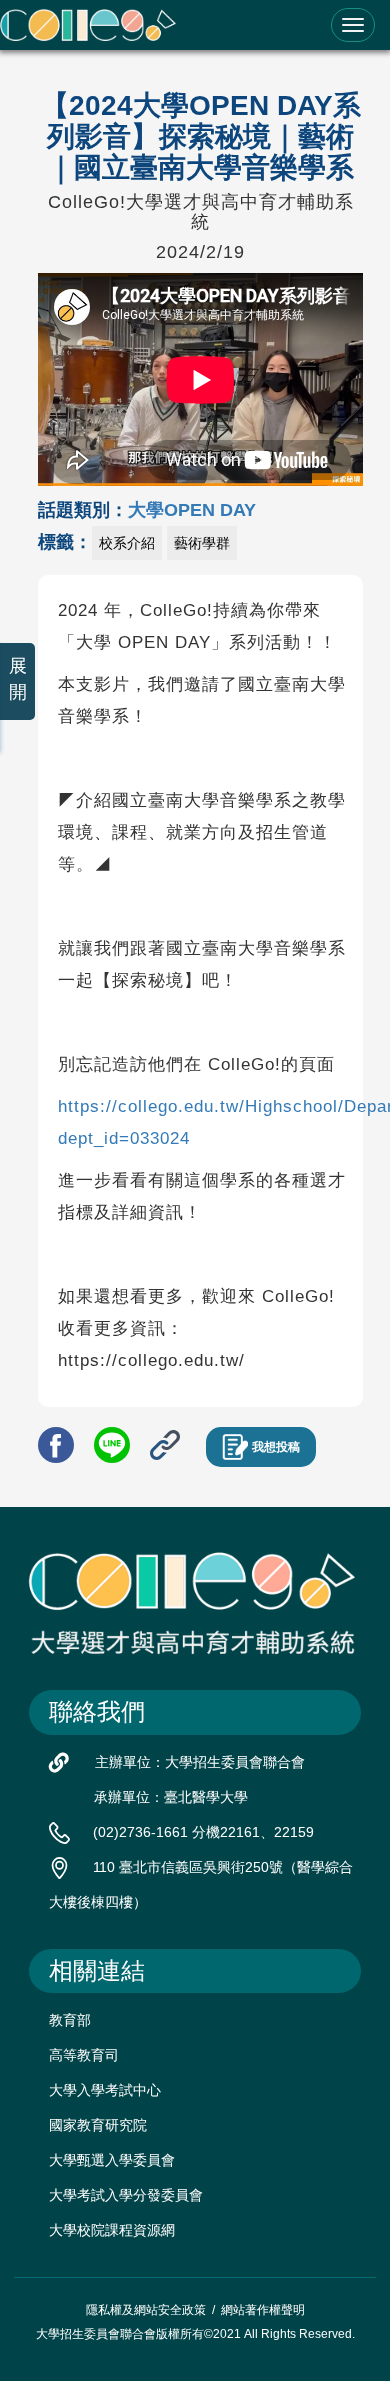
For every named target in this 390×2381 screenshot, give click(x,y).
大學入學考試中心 (105, 2090)
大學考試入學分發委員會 (126, 2195)
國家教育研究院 (98, 2125)
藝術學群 (202, 543)
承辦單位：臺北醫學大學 (171, 1797)
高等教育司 (84, 2055)
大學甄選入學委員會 (112, 2160)
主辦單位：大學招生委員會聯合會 (200, 1762)
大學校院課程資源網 (112, 2230)
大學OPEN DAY (192, 510)
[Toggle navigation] (353, 25)
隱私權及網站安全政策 (146, 2310)
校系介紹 (127, 543)
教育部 (70, 2020)
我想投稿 (276, 1447)
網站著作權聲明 (263, 2310)
